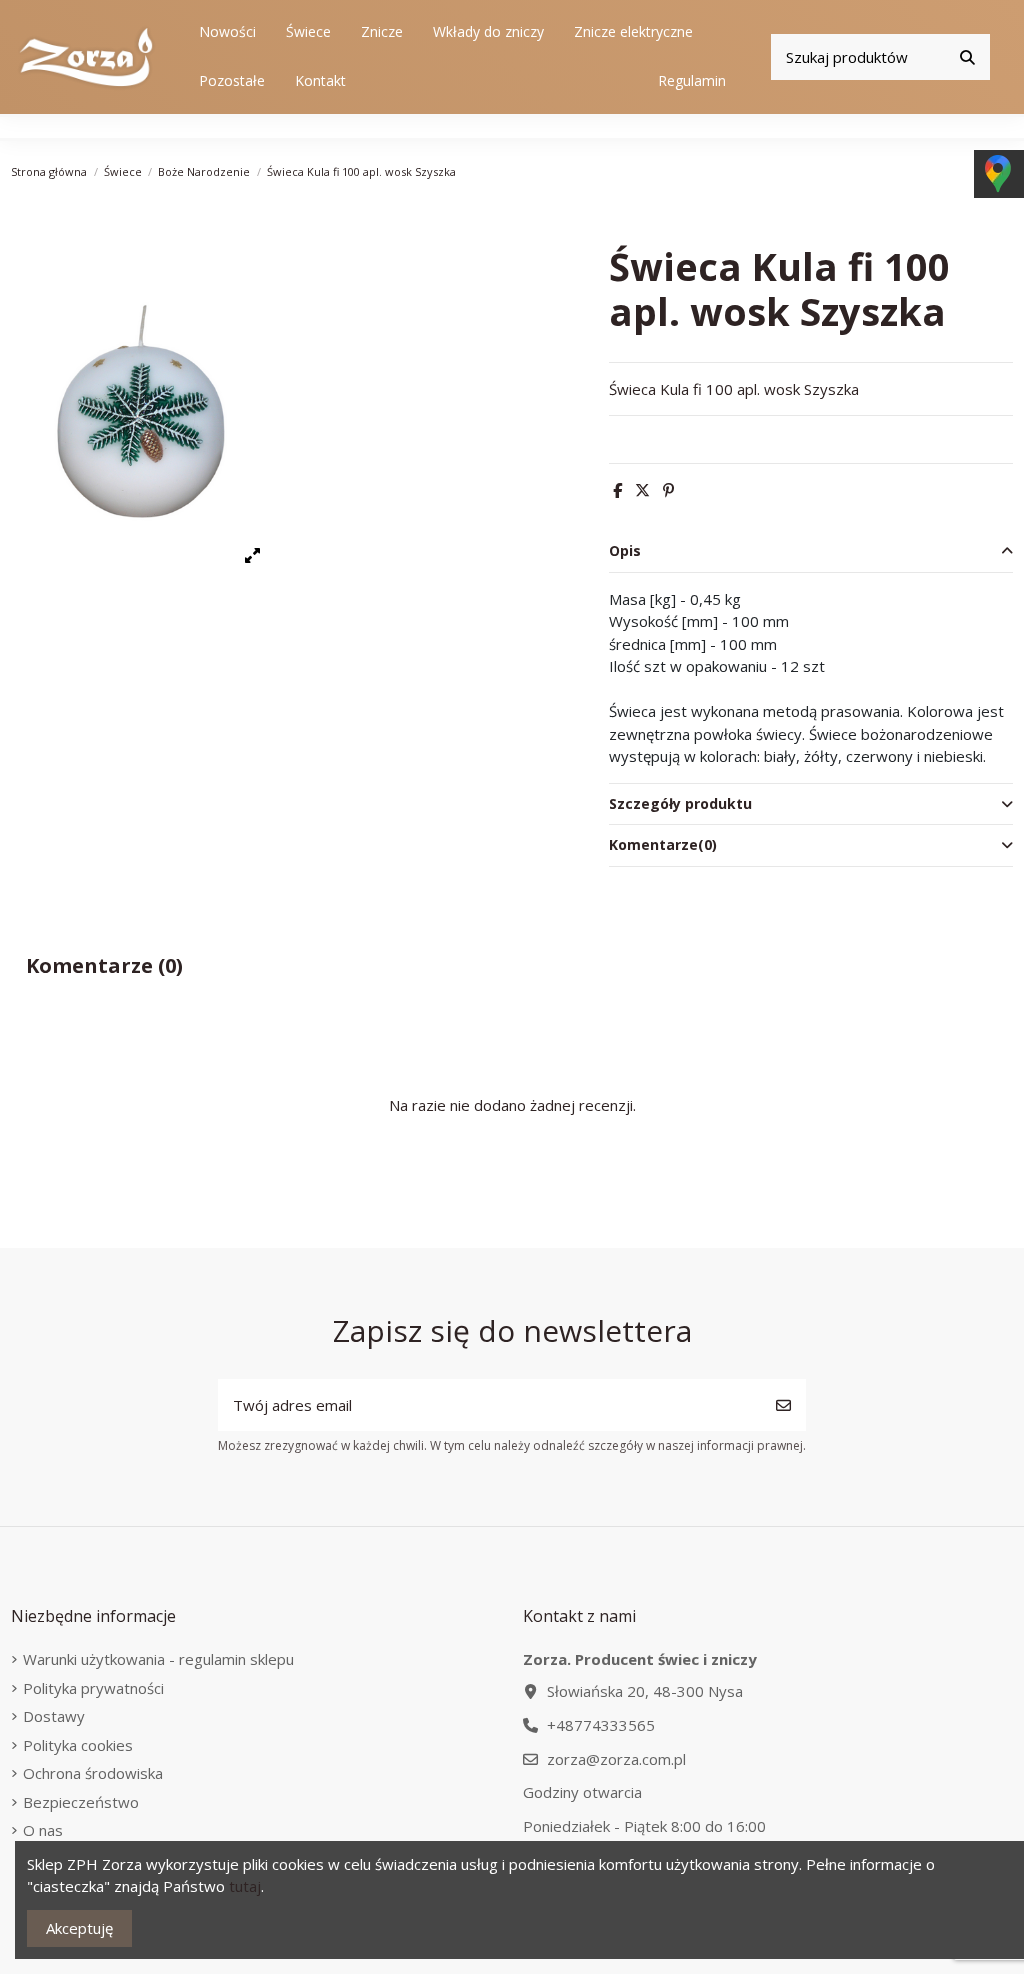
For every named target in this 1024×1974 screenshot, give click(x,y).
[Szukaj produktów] (967, 57)
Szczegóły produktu (680, 803)
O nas (43, 1830)
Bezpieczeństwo (81, 1802)
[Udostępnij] (617, 490)
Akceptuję (79, 1928)
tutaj (245, 1886)
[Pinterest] (668, 490)
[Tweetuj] (642, 490)
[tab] (811, 552)
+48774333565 (601, 1725)
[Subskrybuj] (783, 1405)
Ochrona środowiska (93, 1773)
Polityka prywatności (93, 1688)
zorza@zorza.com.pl (616, 1759)
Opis (625, 550)
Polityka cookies (78, 1745)
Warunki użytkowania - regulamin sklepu (158, 1659)
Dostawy (54, 1716)
